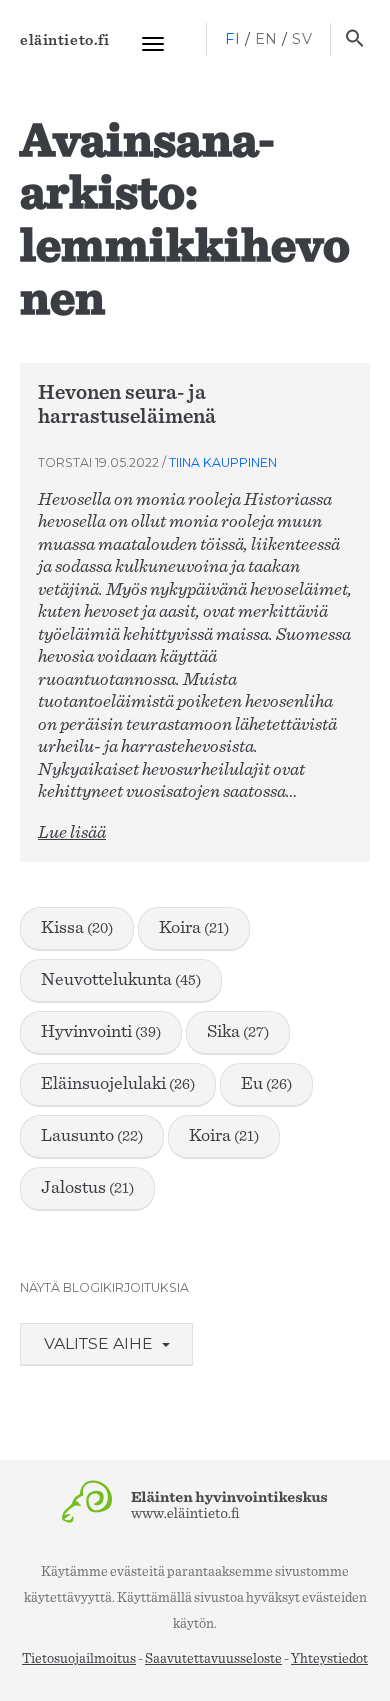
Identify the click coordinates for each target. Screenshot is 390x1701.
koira (194, 928)
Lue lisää (72, 833)
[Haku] (354, 40)
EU (266, 1084)
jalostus (87, 1188)
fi (232, 39)
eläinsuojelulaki (118, 1084)
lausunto (92, 1136)
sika (238, 1032)
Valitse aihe (100, 1343)
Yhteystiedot (329, 1659)
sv (302, 39)
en (266, 39)
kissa (77, 928)
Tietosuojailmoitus (79, 1659)
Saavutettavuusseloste (213, 1659)
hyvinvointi (101, 1032)
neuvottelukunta (121, 980)
